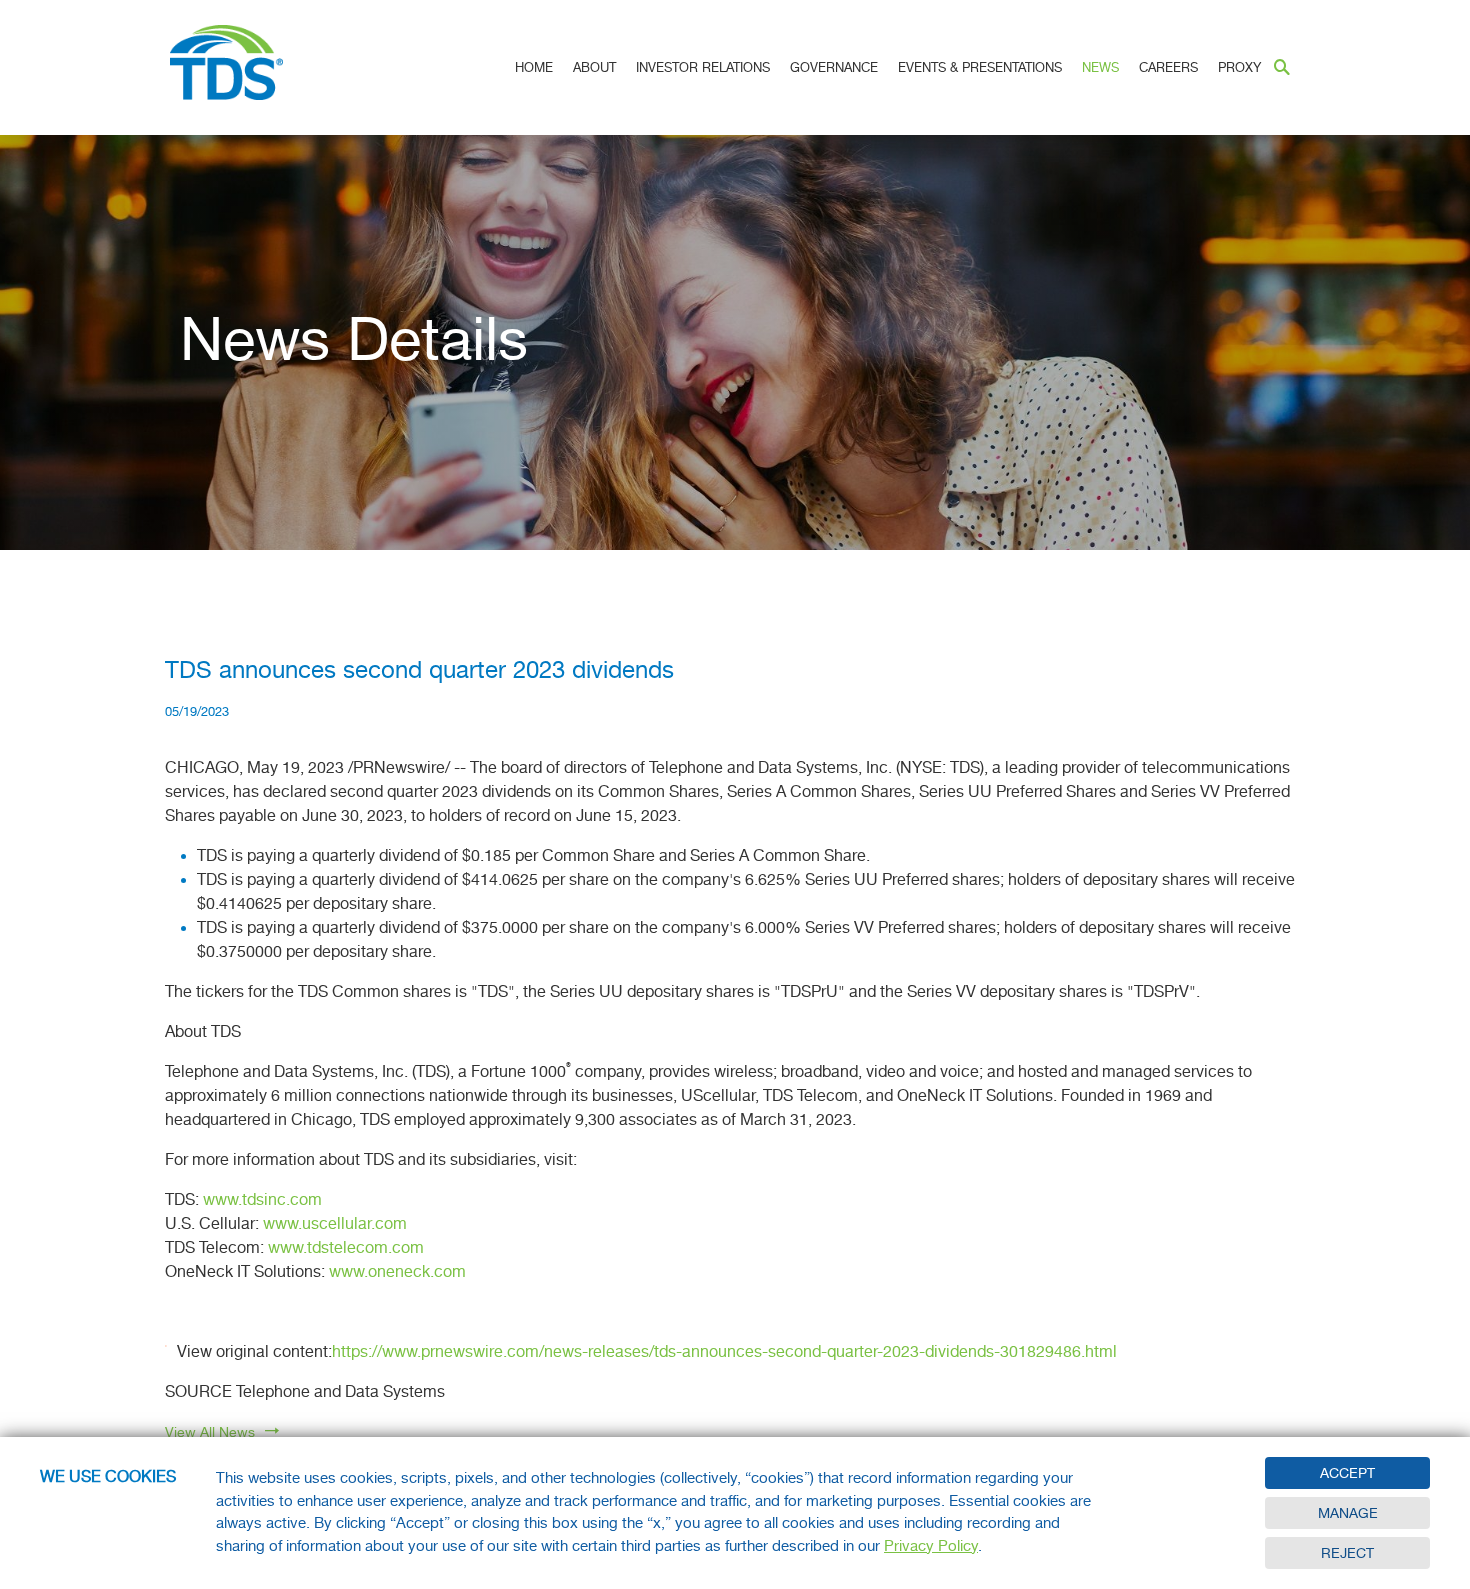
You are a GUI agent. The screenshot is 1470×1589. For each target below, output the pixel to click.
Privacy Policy (931, 1546)
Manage (1348, 1513)
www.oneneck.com (397, 1272)
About (594, 67)
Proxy (1239, 67)
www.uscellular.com (335, 1224)
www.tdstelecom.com (346, 1248)
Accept (1347, 1473)
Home (534, 67)
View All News (210, 1432)
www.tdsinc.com (262, 1200)
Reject (1347, 1553)
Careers (1168, 67)
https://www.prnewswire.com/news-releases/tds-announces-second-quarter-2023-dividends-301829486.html (724, 1352)
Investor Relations (703, 67)
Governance (834, 67)
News (1100, 67)
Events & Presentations (980, 67)
